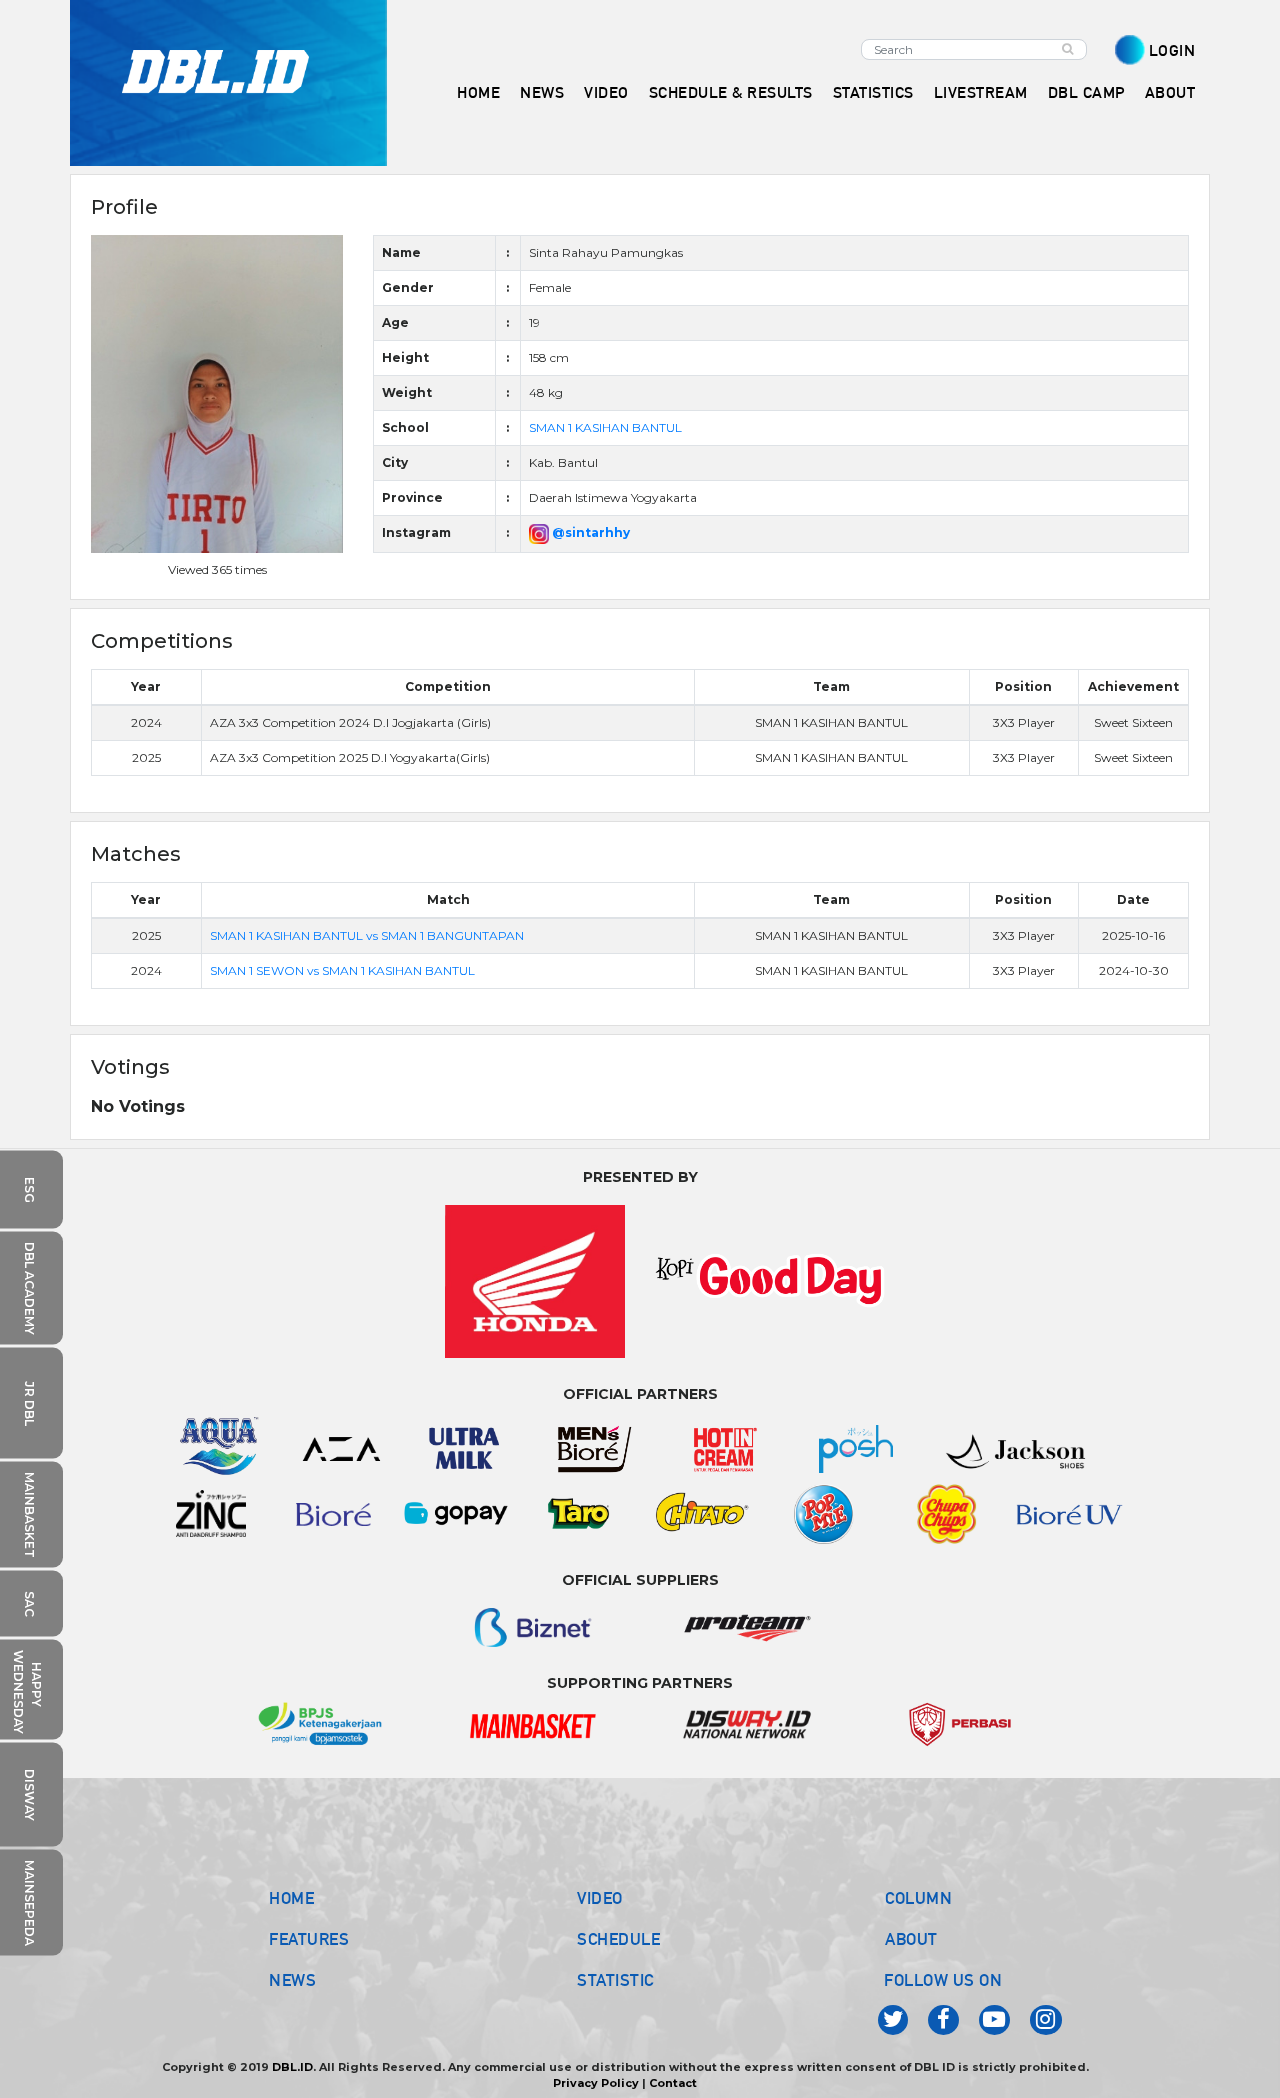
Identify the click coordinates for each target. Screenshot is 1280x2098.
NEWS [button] (542, 92)
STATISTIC (615, 1980)
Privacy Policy (596, 2083)
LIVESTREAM (981, 92)
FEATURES (309, 1939)
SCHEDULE (618, 1939)
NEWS (292, 1980)
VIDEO (606, 92)
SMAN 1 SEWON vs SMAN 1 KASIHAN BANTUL (342, 970)
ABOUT (911, 1939)
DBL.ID (292, 2067)
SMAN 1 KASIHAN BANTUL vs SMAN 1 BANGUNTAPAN (367, 935)
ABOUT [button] (1170, 92)
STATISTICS (873, 92)
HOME (478, 92)
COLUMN (918, 1898)
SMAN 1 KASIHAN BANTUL (605, 427)
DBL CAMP (1086, 92)
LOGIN (1172, 50)
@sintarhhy (589, 532)
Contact (673, 2083)
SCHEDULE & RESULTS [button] (731, 92)
